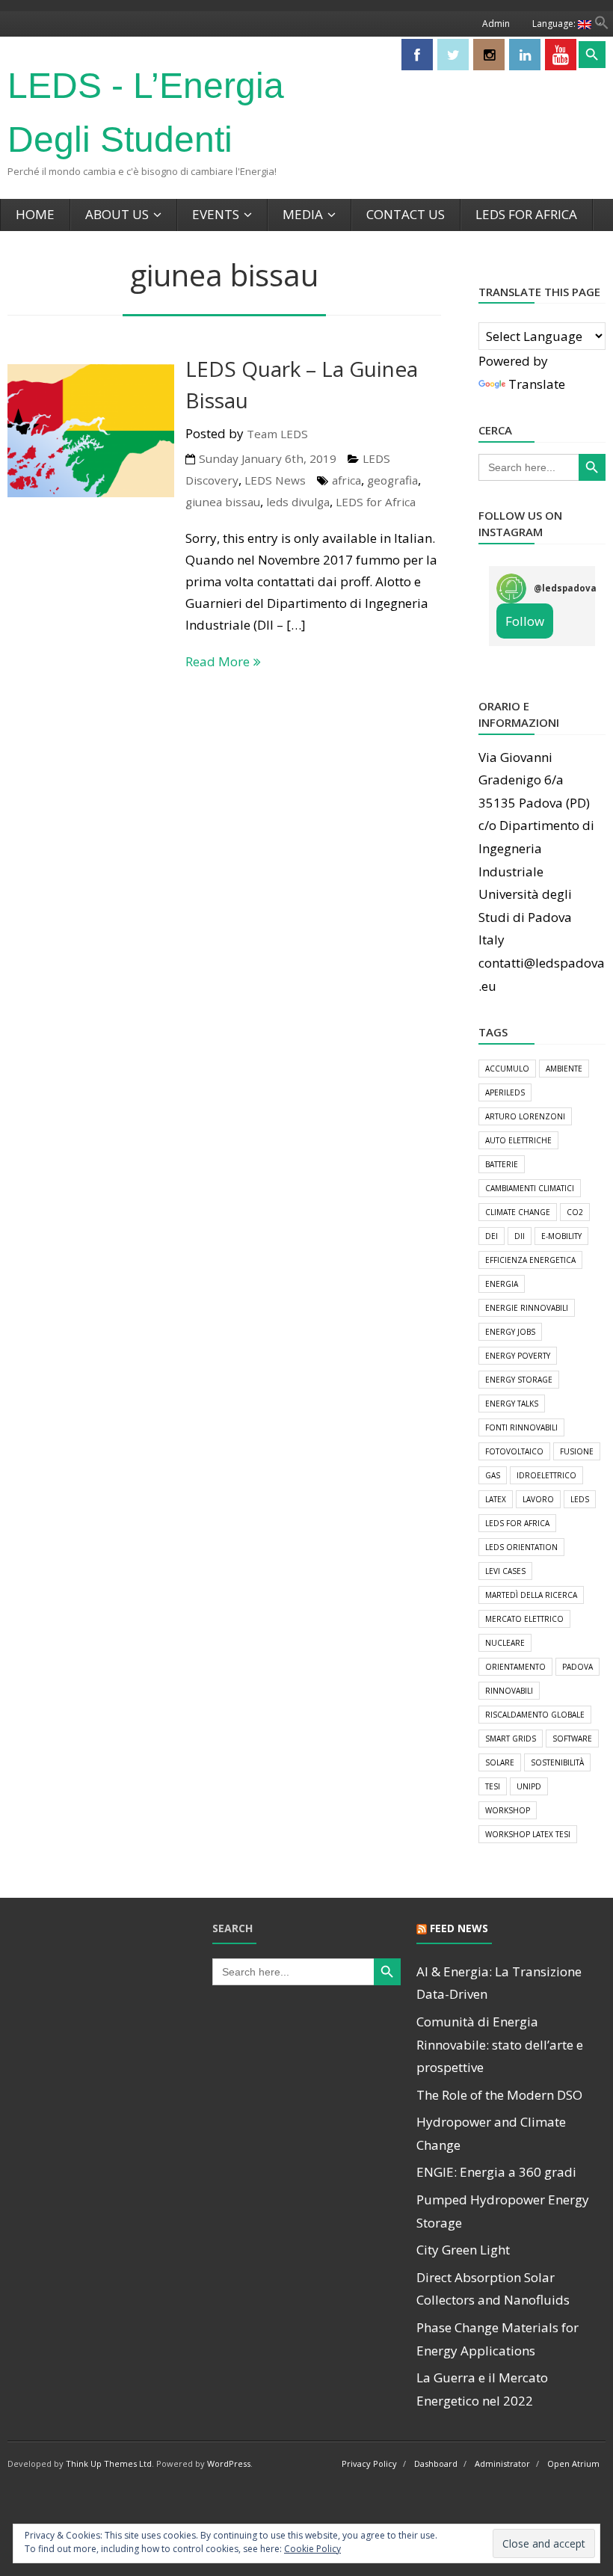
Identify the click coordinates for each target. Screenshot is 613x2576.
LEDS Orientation (521, 1547)
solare (500, 1762)
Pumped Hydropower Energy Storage (503, 2211)
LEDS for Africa (526, 214)
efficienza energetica (530, 1260)
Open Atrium (573, 2463)
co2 (575, 1212)
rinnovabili (509, 1691)
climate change (518, 1212)
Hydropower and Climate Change (491, 2133)
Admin (496, 24)
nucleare (505, 1643)
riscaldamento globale (535, 1715)
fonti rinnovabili (521, 1427)
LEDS (580, 1499)
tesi (493, 1786)
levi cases (505, 1571)
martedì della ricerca (531, 1595)
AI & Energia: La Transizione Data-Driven (499, 1983)
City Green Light (463, 2250)
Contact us (406, 214)
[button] (602, 25)
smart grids (511, 1739)
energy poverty (518, 1356)
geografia (392, 480)
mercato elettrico (524, 1619)
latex (496, 1499)
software (572, 1739)
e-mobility (561, 1236)
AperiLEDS (505, 1092)
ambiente (564, 1069)
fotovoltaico (514, 1451)
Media (303, 214)
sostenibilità (557, 1762)
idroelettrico (546, 1475)
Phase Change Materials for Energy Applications (498, 2339)
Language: (555, 24)
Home (35, 214)
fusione (577, 1451)
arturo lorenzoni (525, 1116)
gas (493, 1475)
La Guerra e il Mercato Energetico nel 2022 (482, 2389)
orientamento (515, 1667)
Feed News (459, 1928)
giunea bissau (223, 502)
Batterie (502, 1164)
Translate (537, 384)
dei (492, 1236)
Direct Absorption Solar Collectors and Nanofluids (493, 2289)
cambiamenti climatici (530, 1188)
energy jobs (510, 1332)
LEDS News (275, 480)
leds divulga (298, 502)
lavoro (538, 1499)
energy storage (519, 1380)
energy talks (512, 1404)
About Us (117, 214)
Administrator (502, 2463)
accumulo (507, 1069)
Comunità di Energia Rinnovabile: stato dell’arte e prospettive (500, 2044)
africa (346, 480)
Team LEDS (277, 434)
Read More (218, 661)
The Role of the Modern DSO (499, 2095)
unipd (529, 1786)
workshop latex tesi (528, 1834)
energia (502, 1284)
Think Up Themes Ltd (109, 2463)
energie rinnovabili (527, 1308)
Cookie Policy (312, 2549)
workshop (508, 1810)
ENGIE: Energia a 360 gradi (496, 2172)
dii (520, 1236)
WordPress (229, 2463)
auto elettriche (518, 1140)
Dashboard (436, 2463)
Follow (525, 621)
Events (216, 214)
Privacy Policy (369, 2463)
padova (577, 1667)
